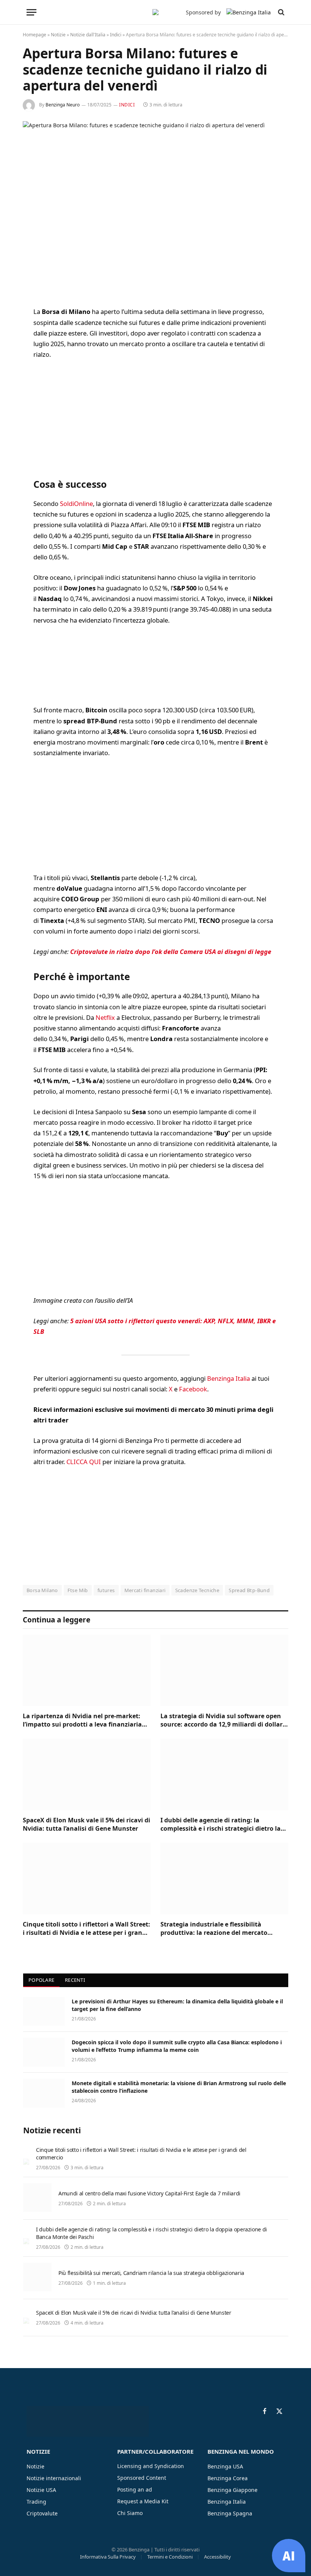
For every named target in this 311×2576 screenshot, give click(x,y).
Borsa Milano (42, 1590)
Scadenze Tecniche (197, 1590)
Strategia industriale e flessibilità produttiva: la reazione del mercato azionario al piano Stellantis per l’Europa (222, 1929)
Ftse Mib (78, 1590)
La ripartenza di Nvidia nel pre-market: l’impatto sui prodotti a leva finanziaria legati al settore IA (82, 1720)
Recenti (75, 1980)
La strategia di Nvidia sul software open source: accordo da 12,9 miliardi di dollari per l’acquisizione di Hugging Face (222, 1720)
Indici (116, 35)
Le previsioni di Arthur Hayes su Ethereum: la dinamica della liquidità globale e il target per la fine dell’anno (177, 2005)
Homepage (35, 35)
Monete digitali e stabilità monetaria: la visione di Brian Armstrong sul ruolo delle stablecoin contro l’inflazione (179, 2087)
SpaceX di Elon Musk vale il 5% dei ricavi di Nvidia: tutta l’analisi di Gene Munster (86, 1824)
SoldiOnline (76, 503)
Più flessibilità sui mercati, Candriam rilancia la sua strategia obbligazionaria (151, 2273)
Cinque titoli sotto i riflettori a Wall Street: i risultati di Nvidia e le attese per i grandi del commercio (86, 1929)
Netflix (105, 1017)
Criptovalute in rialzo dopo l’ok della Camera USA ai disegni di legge (171, 952)
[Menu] (31, 12)
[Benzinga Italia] (155, 12)
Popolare (41, 1980)
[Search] (280, 12)
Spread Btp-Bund (249, 1590)
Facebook (193, 1389)
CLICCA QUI (84, 1462)
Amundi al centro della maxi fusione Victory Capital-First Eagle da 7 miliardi (149, 2193)
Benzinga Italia (229, 1378)
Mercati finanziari (145, 1590)
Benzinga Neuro (63, 105)
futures (106, 1590)
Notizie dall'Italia (88, 35)
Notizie (58, 35)
